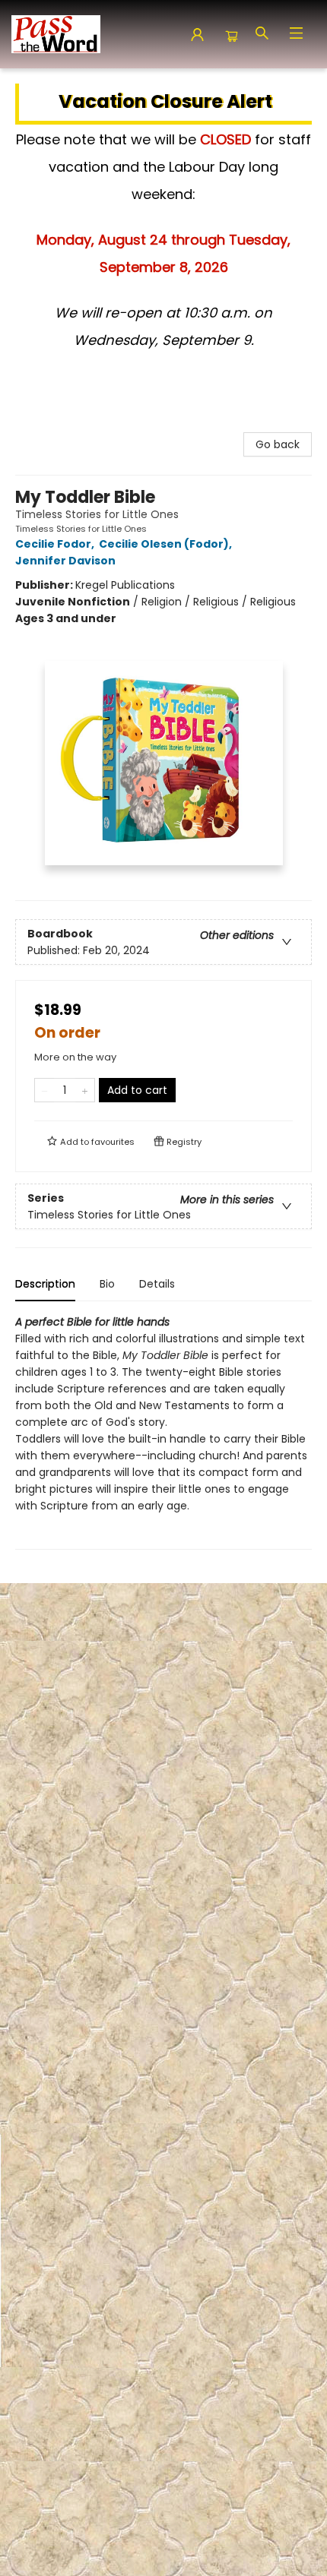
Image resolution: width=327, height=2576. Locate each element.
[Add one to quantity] (85, 1090)
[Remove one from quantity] (44, 1090)
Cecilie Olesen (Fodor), (167, 544)
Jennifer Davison (65, 561)
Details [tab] (157, 1284)
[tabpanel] (163, 1432)
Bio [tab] (107, 1284)
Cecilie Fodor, (56, 544)
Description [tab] (45, 1284)
